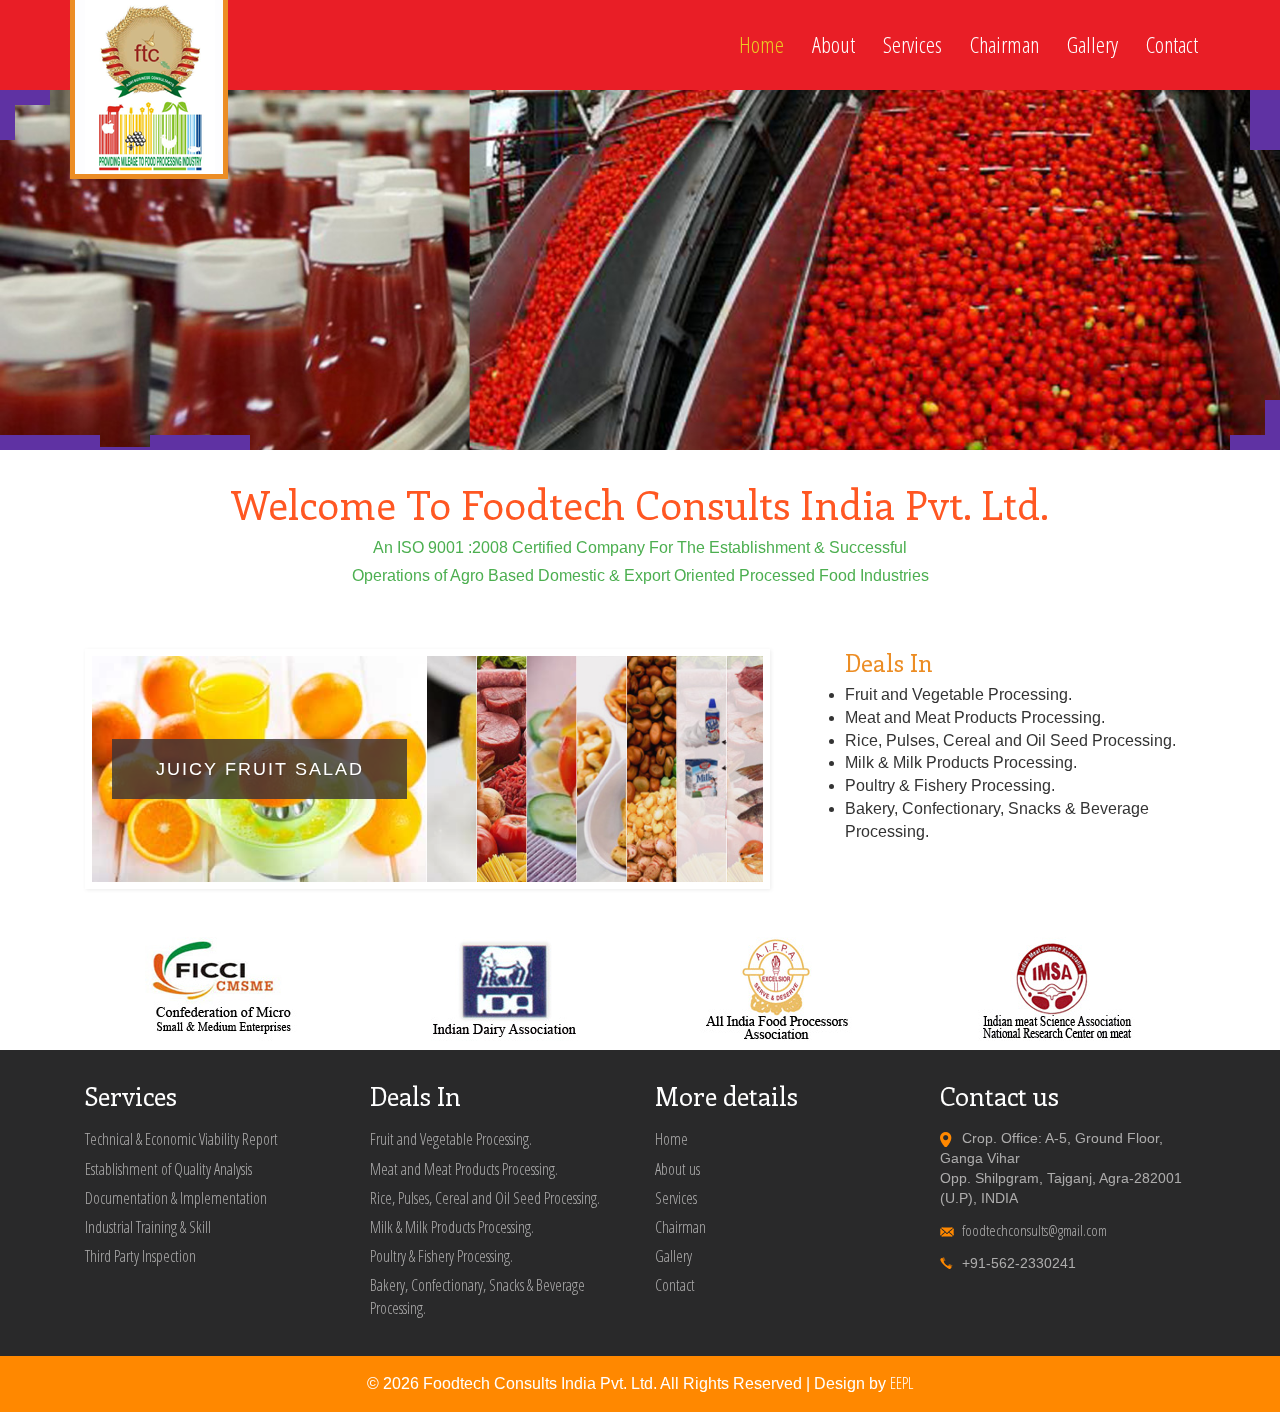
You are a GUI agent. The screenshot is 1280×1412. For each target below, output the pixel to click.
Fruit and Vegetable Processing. (451, 1139)
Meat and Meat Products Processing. (464, 1169)
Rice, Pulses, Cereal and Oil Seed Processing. (485, 1198)
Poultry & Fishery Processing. (441, 1256)
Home (761, 44)
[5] (125, 442)
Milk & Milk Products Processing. (452, 1227)
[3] (25, 442)
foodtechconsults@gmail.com (1034, 1230)
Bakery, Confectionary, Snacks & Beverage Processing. (477, 1296)
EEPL (901, 1383)
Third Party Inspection (140, 1256)
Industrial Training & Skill (148, 1227)
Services (912, 44)
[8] (225, 442)
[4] (75, 442)
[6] (175, 442)
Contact (1172, 44)
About (833, 44)
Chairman (1004, 44)
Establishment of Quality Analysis (168, 1169)
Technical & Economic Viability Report (181, 1139)
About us (677, 1169)
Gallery (1092, 44)
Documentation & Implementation (176, 1198)
